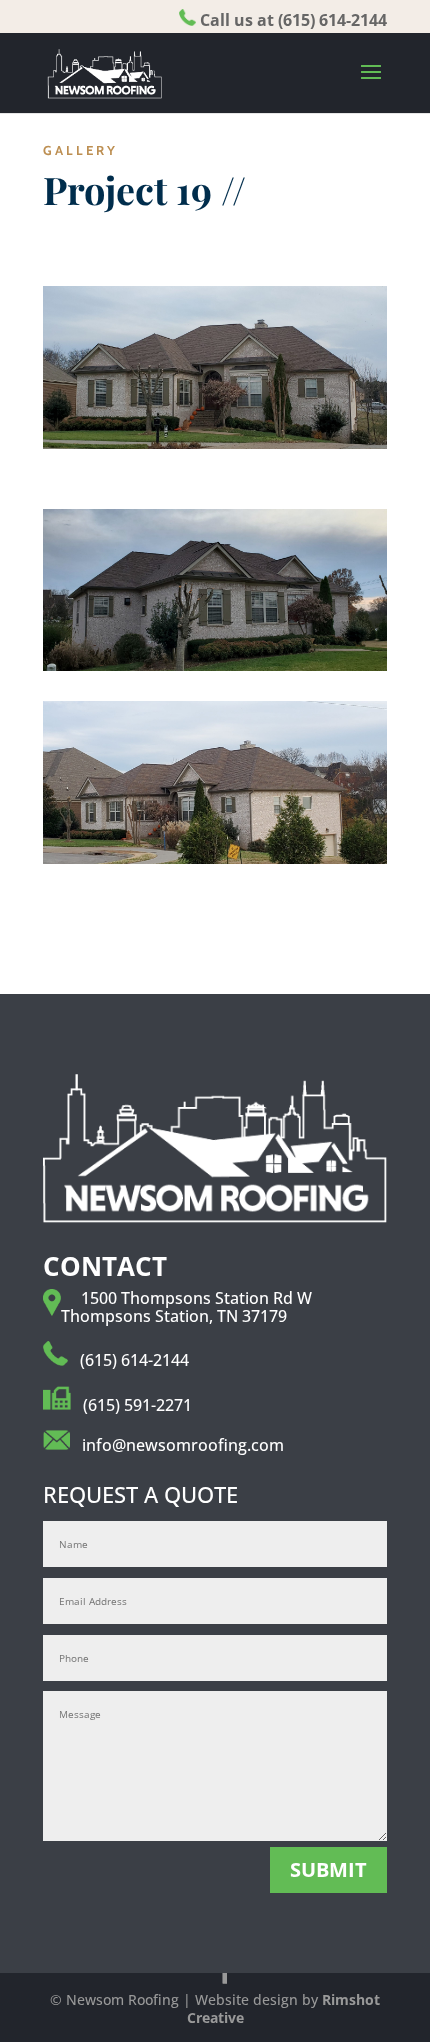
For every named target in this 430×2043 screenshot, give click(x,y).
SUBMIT (328, 1869)
